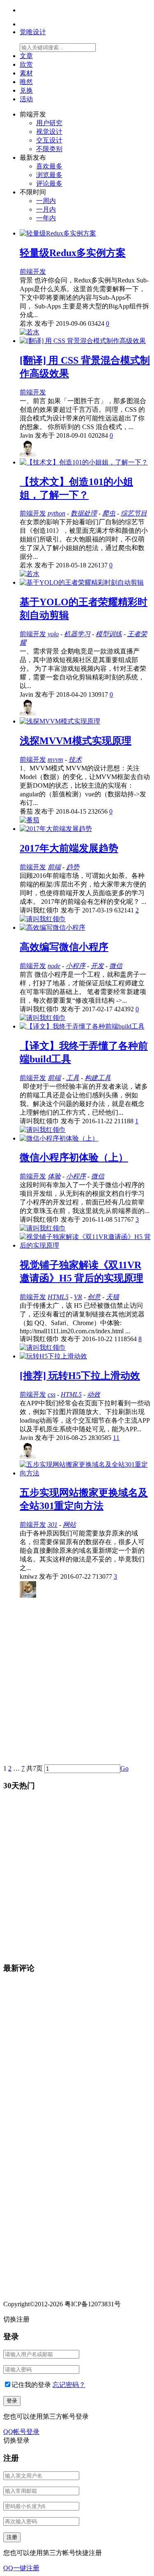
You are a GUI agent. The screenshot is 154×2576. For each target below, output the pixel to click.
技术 (75, 759)
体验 (54, 1176)
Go (124, 1768)
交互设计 (49, 140)
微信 (116, 966)
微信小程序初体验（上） (74, 1157)
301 (53, 1525)
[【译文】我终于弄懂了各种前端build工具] (82, 1026)
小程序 (76, 966)
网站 (69, 1525)
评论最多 (49, 183)
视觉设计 (49, 132)
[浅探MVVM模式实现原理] (60, 721)
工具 (73, 1078)
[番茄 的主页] (30, 820)
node (54, 966)
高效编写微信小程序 (64, 947)
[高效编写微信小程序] (53, 927)
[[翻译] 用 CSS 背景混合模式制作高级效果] (83, 341)
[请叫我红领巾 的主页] (43, 919)
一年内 (46, 218)
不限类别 (49, 149)
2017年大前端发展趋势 (69, 848)
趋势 (73, 867)
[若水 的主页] (30, 332)
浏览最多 (49, 175)
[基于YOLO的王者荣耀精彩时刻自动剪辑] (82, 582)
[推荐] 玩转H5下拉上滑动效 (80, 1376)
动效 (94, 1394)
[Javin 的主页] (28, 454)
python (56, 513)
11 (116, 1438)
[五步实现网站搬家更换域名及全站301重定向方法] (85, 1473)
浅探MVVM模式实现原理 (76, 741)
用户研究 (49, 123)
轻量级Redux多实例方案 (73, 253)
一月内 (46, 209)
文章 (26, 56)
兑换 (26, 90)
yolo (53, 634)
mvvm (55, 759)
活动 (26, 99)
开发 (97, 966)
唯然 (26, 82)
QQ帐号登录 (21, 2432)
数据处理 (84, 513)
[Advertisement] (77, 1683)
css (52, 1394)
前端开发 (33, 272)
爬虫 (109, 513)
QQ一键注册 (21, 2568)
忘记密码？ (69, 2385)
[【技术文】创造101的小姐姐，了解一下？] (84, 462)
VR (78, 1297)
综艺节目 (134, 513)
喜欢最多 (49, 166)
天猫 (113, 1297)
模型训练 (109, 634)
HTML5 (58, 1297)
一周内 (46, 201)
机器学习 (77, 634)
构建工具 (98, 1078)
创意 (94, 1297)
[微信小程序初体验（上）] (59, 1138)
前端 (54, 867)
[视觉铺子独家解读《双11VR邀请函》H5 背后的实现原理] (85, 1245)
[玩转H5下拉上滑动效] (53, 1356)
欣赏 (26, 64)
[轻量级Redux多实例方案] (58, 233)
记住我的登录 (31, 2385)
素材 (26, 73)
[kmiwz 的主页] (28, 1595)
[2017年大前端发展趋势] (56, 829)
